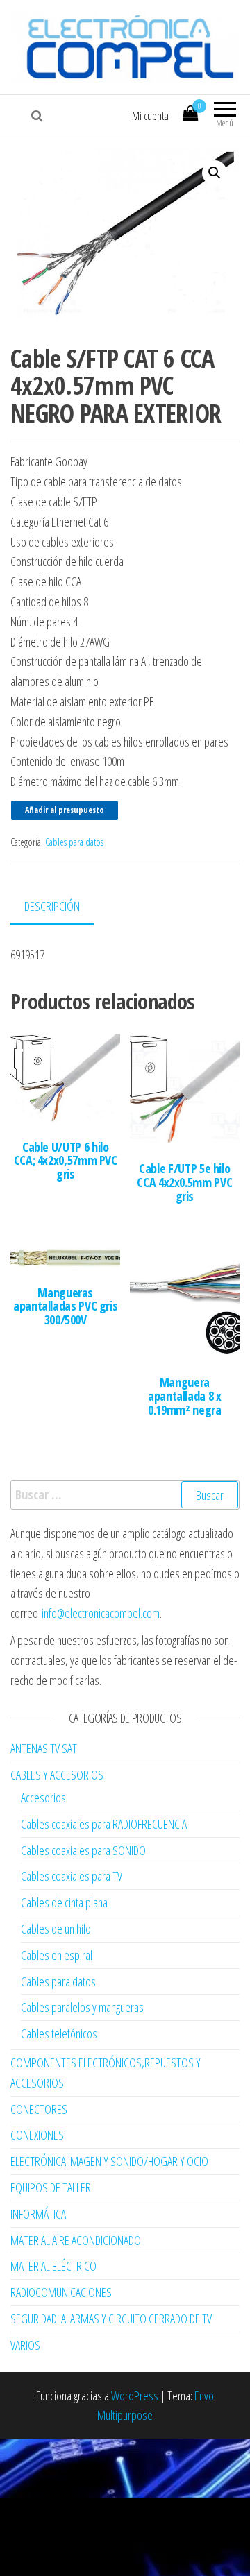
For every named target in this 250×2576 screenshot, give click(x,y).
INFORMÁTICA (38, 2214)
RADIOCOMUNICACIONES (61, 2292)
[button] (215, 173)
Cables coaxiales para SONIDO (83, 1850)
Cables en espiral (57, 1955)
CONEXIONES (37, 2135)
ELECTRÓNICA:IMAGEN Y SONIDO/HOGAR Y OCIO (109, 2161)
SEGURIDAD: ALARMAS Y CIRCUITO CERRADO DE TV (111, 2319)
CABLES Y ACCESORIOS (57, 1775)
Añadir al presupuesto (65, 810)
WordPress (135, 2396)
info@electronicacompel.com (101, 1613)
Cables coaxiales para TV (72, 1876)
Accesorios (43, 1798)
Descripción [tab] (52, 906)
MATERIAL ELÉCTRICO (53, 2266)
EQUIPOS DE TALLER (51, 2187)
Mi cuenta (150, 116)
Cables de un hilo (56, 1929)
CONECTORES (39, 2109)
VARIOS (25, 2345)
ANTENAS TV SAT (44, 1748)
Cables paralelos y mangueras (82, 2007)
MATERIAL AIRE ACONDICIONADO (76, 2240)
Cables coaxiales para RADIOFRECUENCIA (104, 1824)
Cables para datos (74, 842)
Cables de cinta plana (64, 1902)
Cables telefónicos (59, 2033)
